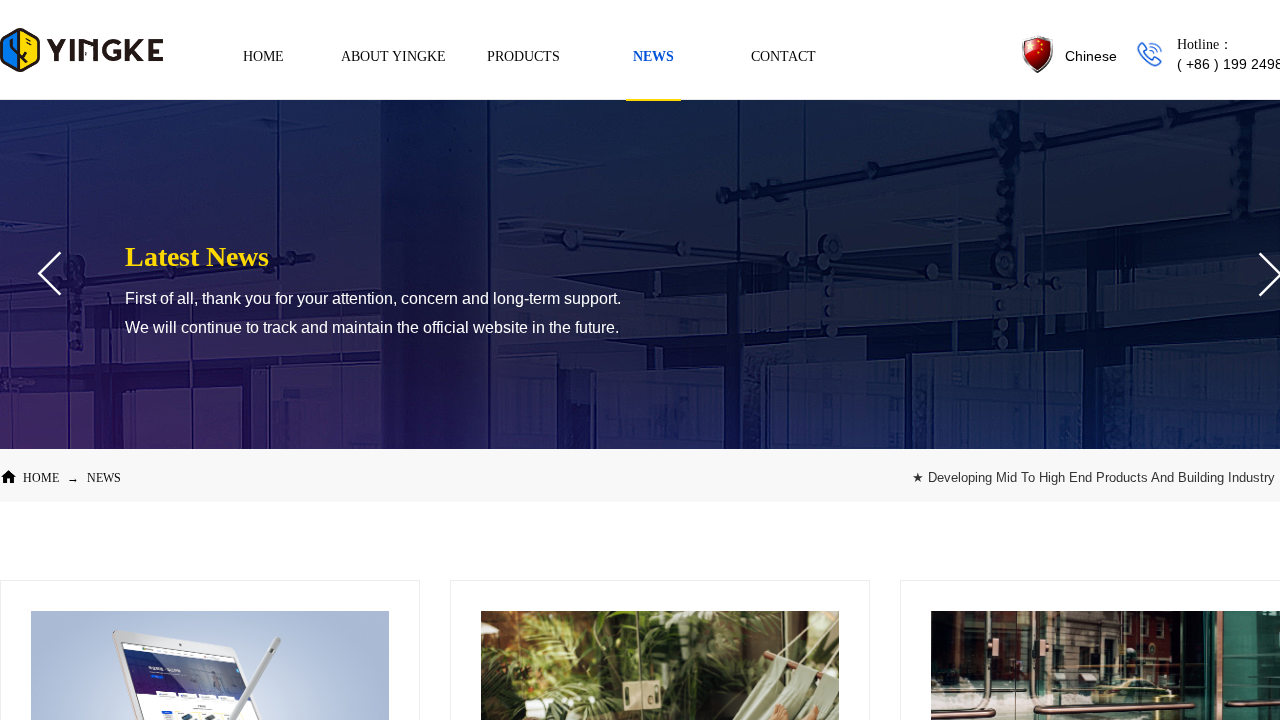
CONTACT (783, 56)
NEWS (104, 478)
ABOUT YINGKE (393, 56)
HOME (41, 478)
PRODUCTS (523, 56)
